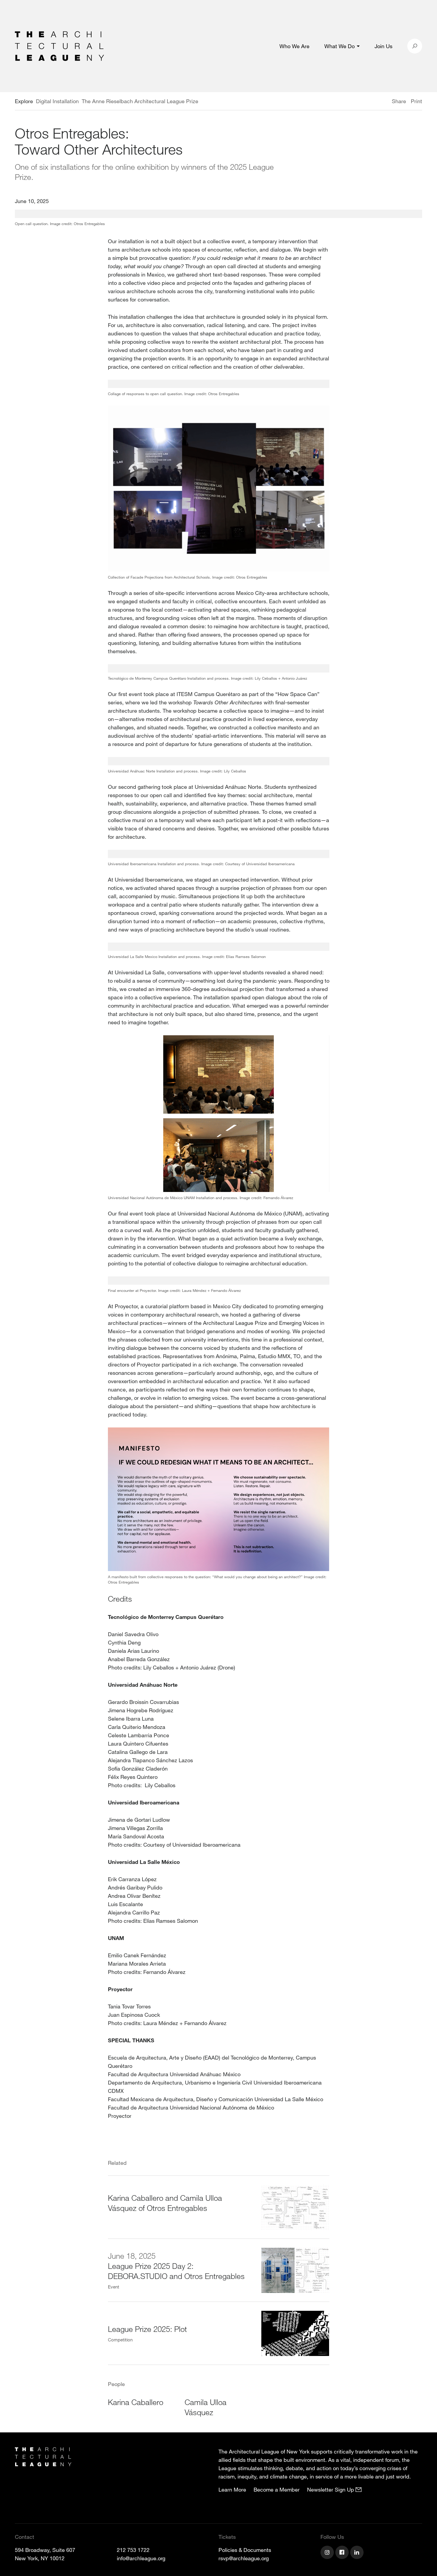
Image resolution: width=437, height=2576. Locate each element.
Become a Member (277, 2489)
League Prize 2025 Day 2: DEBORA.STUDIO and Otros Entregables (176, 2271)
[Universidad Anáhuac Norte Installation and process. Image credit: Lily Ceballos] (219, 761)
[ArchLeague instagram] (328, 2553)
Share (399, 101)
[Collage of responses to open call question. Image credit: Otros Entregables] (219, 384)
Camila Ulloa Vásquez (206, 2407)
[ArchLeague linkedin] (358, 2553)
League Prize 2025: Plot (147, 2329)
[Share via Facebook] (383, 102)
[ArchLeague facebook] (343, 2553)
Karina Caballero (136, 2402)
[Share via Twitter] (374, 102)
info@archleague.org (141, 2558)
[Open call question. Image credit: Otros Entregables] (218, 214)
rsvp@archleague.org (244, 2558)
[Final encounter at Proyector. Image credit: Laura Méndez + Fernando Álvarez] (219, 1281)
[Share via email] (360, 102)
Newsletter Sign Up (331, 2489)
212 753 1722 (133, 2550)
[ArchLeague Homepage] (59, 45)
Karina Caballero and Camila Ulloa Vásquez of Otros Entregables (165, 2203)
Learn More (232, 2489)
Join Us (383, 46)
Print (416, 101)
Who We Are (294, 46)
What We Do (339, 46)
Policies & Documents (245, 2550)
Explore (24, 101)
